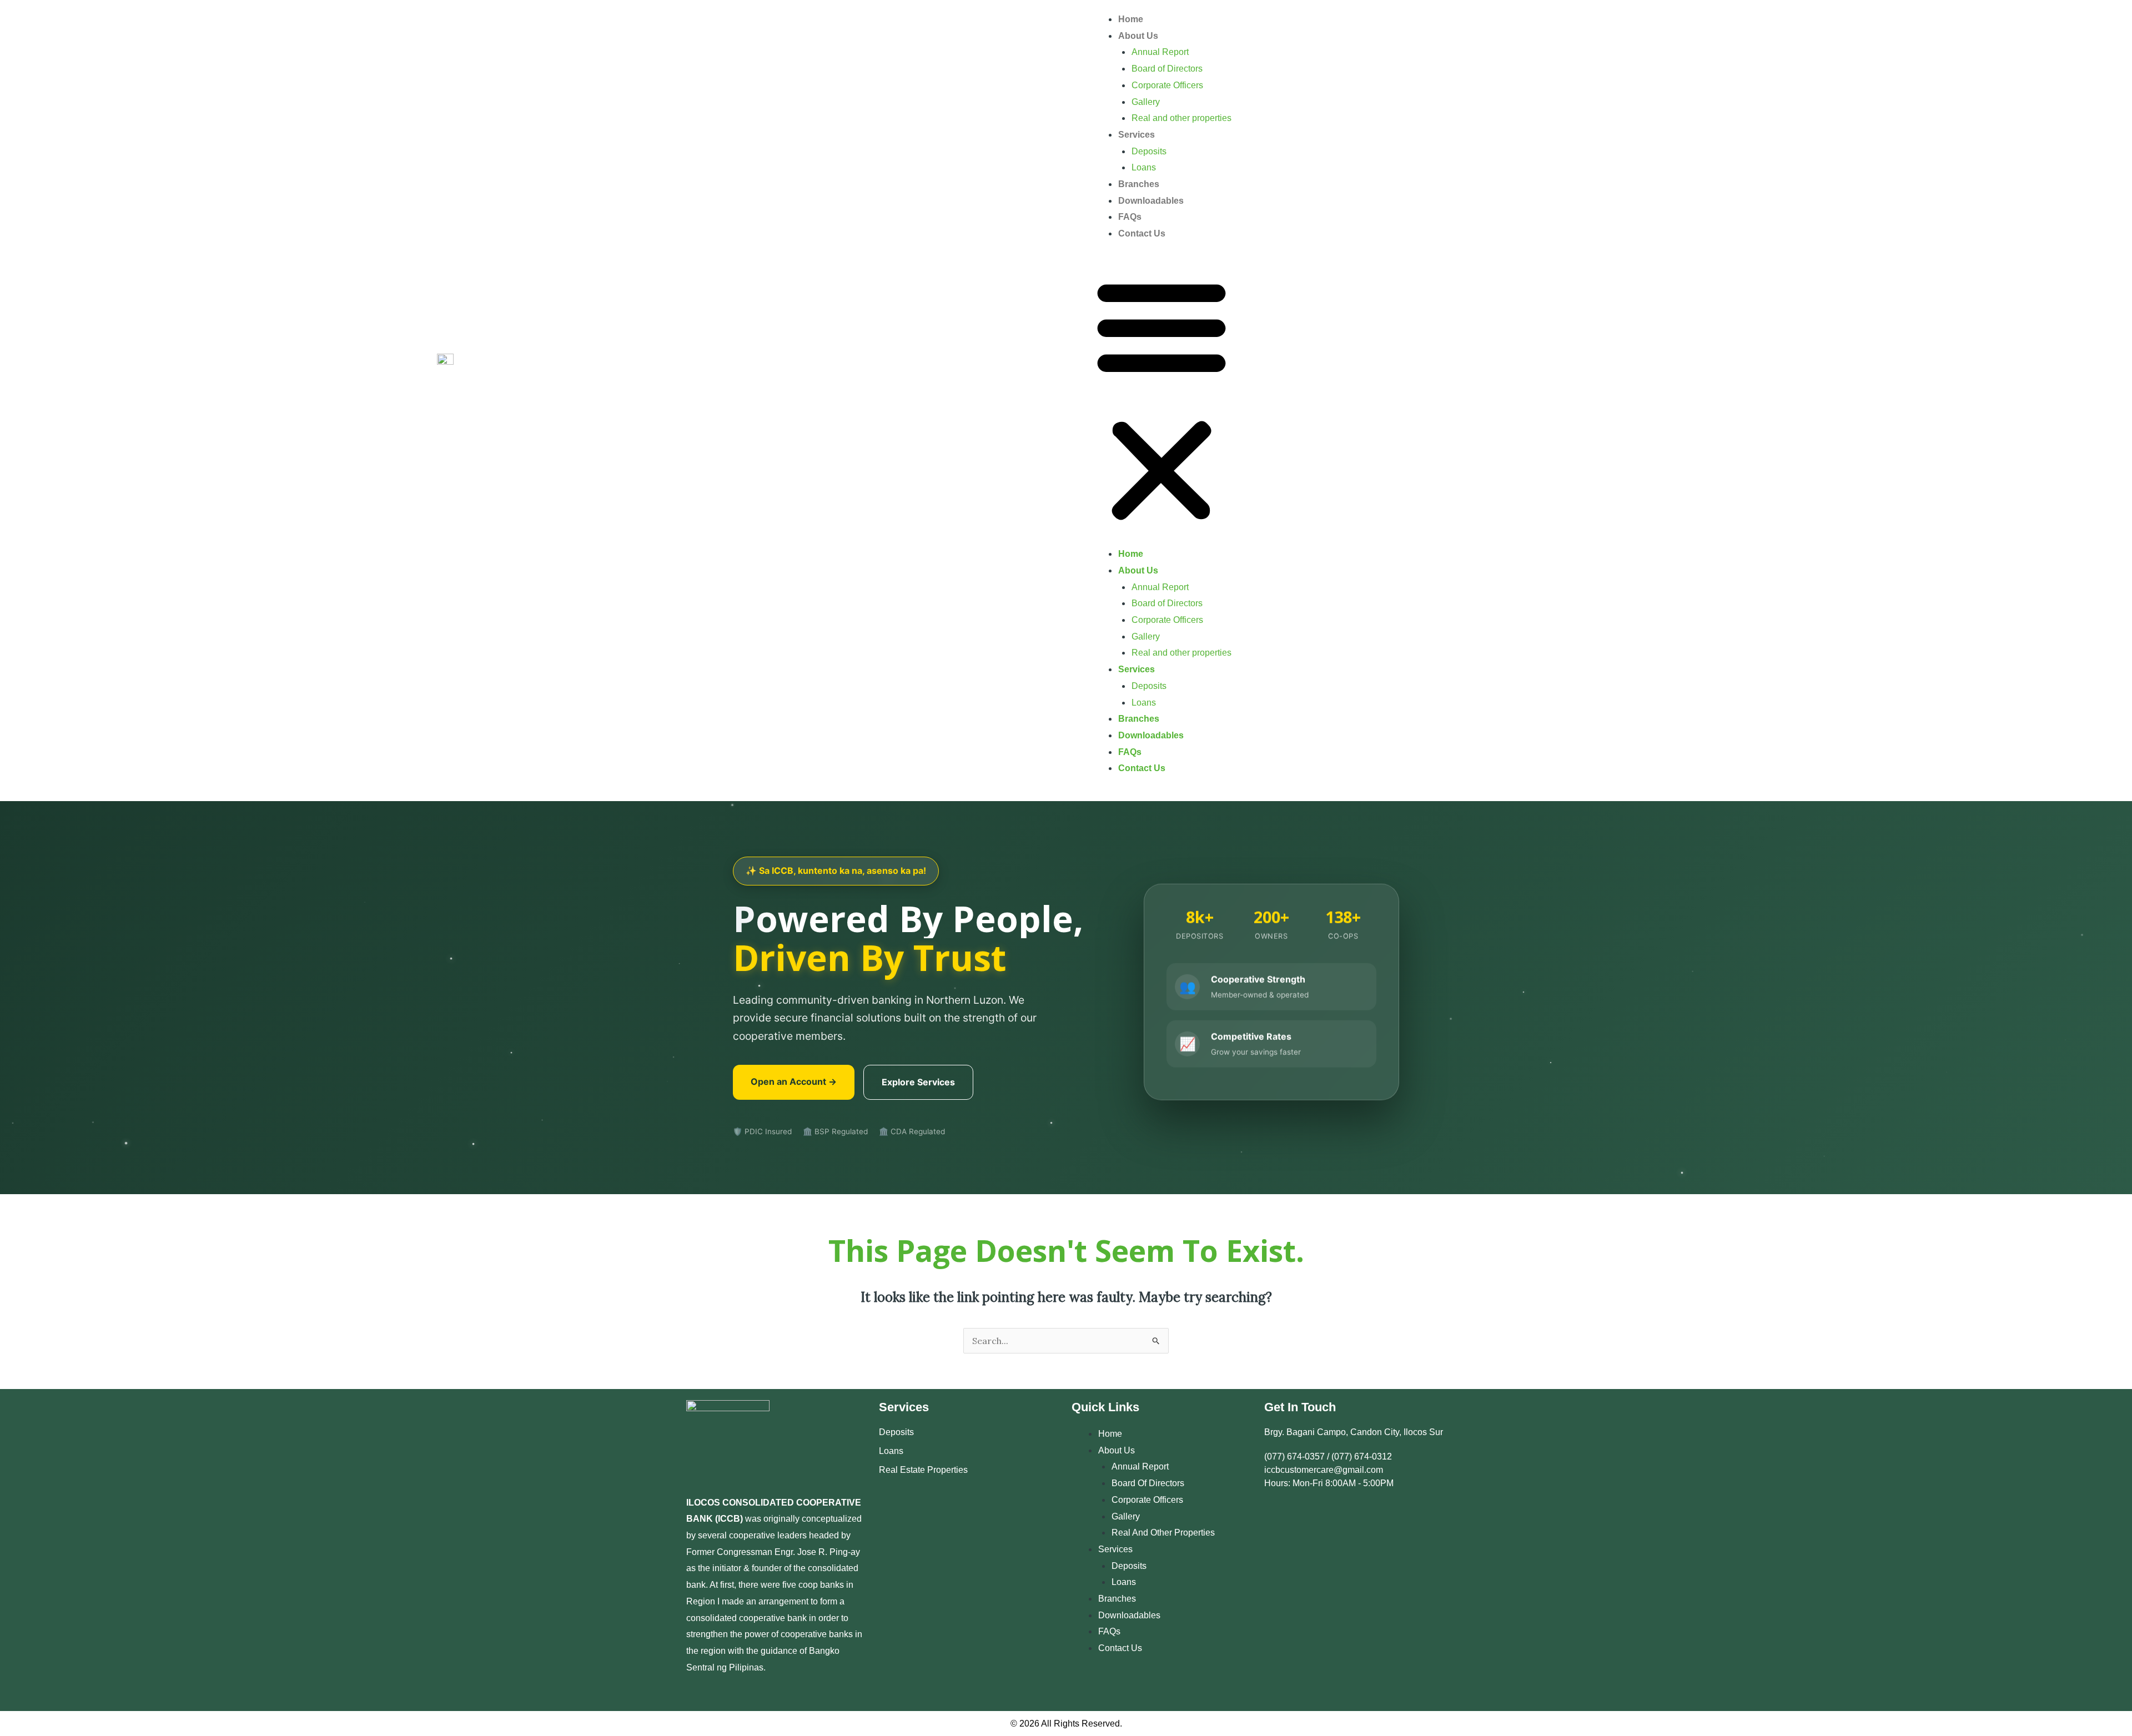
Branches (1139, 184)
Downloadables (1151, 201)
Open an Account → (794, 1081)
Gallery (1146, 102)
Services (1137, 135)
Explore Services (918, 1082)
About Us (1138, 36)
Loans (1144, 167)
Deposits (1149, 151)
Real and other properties (1181, 118)
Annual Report (1160, 52)
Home (1131, 19)
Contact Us (1142, 233)
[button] (1161, 401)
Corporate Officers (1167, 85)
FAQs (1130, 217)
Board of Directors (1167, 69)
